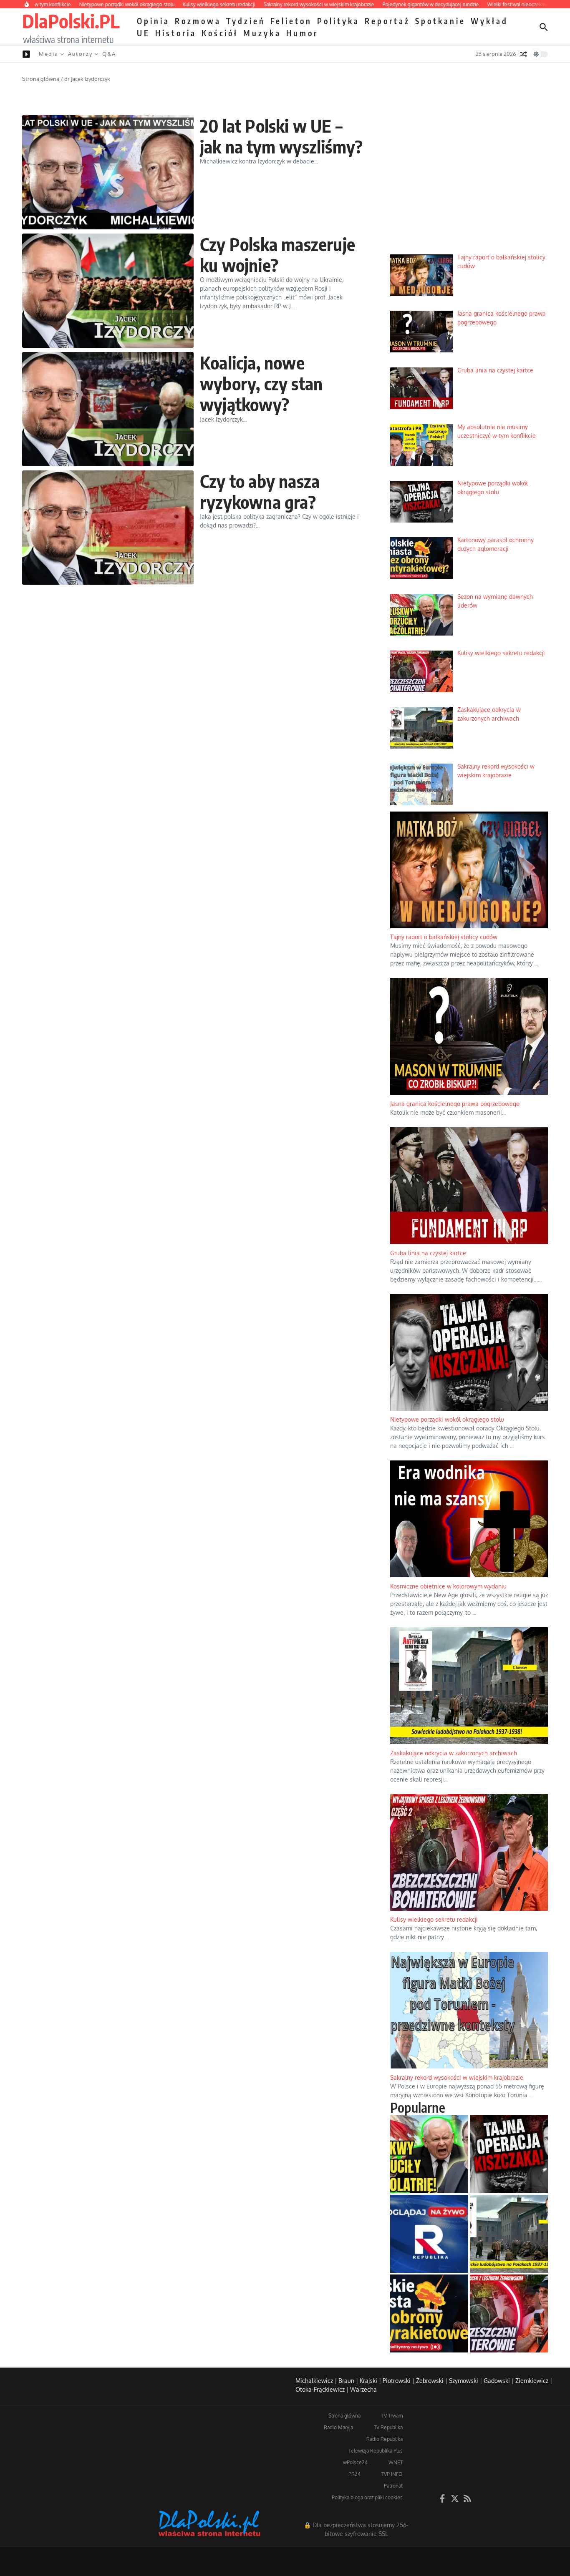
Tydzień (246, 21)
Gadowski (497, 2381)
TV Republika (388, 2427)
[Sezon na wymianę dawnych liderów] (429, 2154)
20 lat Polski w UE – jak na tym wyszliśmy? (281, 136)
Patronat (393, 2486)
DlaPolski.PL (71, 21)
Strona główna (41, 79)
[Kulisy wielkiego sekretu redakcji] (509, 2313)
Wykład (489, 21)
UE (144, 33)
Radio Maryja (338, 2427)
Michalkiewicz (314, 2381)
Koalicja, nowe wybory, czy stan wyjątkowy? (261, 383)
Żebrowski (430, 2381)
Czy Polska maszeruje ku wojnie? (277, 254)
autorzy (80, 54)
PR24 (354, 2474)
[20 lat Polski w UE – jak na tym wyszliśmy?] (108, 172)
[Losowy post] (524, 54)
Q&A (109, 54)
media (49, 54)
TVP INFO (392, 2474)
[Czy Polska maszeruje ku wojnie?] (108, 291)
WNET (396, 2462)
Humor (302, 33)
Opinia (153, 21)
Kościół (220, 33)
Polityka (338, 21)
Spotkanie (440, 21)
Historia (176, 33)
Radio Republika (385, 2439)
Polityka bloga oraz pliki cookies (367, 2497)
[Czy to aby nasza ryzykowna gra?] (108, 528)
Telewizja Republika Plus (376, 2451)
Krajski (368, 2381)
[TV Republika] (429, 2234)
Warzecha (363, 2389)
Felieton (291, 21)
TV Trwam (392, 2416)
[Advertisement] (469, 184)
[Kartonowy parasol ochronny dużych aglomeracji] (429, 2313)
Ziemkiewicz (532, 2381)
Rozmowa (198, 21)
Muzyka (262, 33)
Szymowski (464, 2381)
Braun (346, 2381)
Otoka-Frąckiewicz (320, 2389)
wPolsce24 (355, 2462)
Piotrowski (397, 2381)
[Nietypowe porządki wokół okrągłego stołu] (509, 2154)
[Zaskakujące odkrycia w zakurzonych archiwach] (509, 2234)
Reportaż (387, 21)
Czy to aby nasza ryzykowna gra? (260, 491)
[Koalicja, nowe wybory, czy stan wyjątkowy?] (108, 409)
